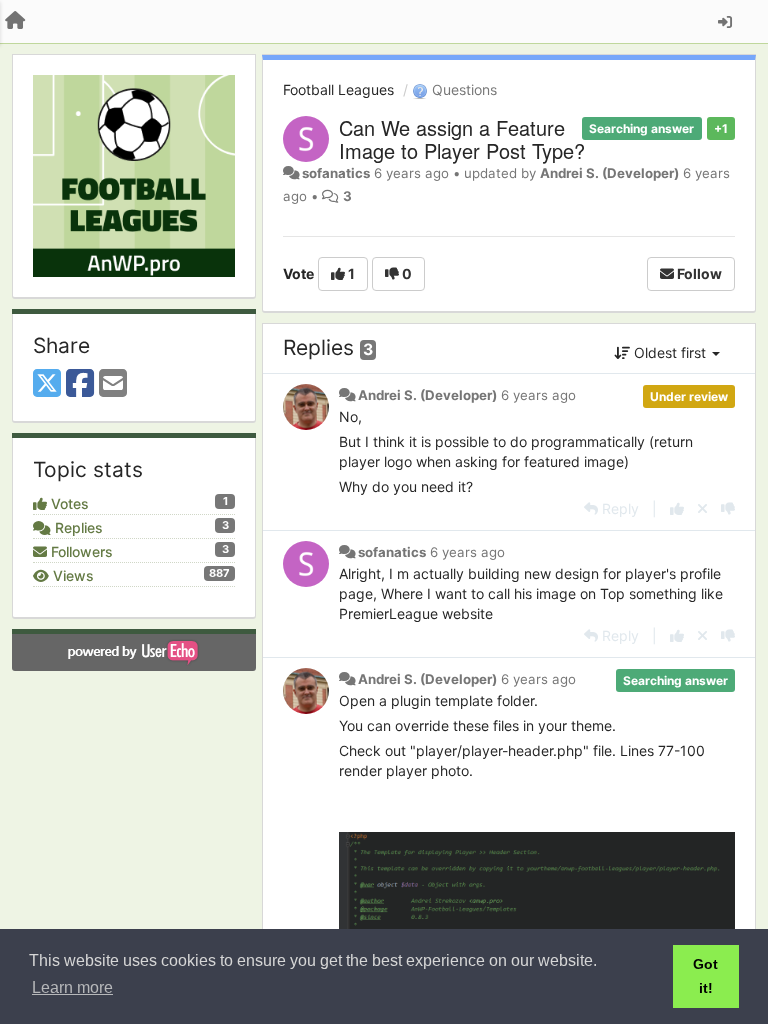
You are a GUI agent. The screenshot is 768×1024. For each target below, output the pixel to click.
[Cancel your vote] (702, 508)
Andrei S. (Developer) (609, 173)
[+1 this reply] (677, 508)
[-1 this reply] (728, 508)
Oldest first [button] (670, 352)
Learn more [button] (72, 987)
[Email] (113, 384)
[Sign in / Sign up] (725, 22)
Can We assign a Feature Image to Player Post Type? (462, 139)
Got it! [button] (705, 976)
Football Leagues (338, 89)
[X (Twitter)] (47, 384)
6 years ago (538, 395)
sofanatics (336, 173)
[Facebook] (80, 384)
